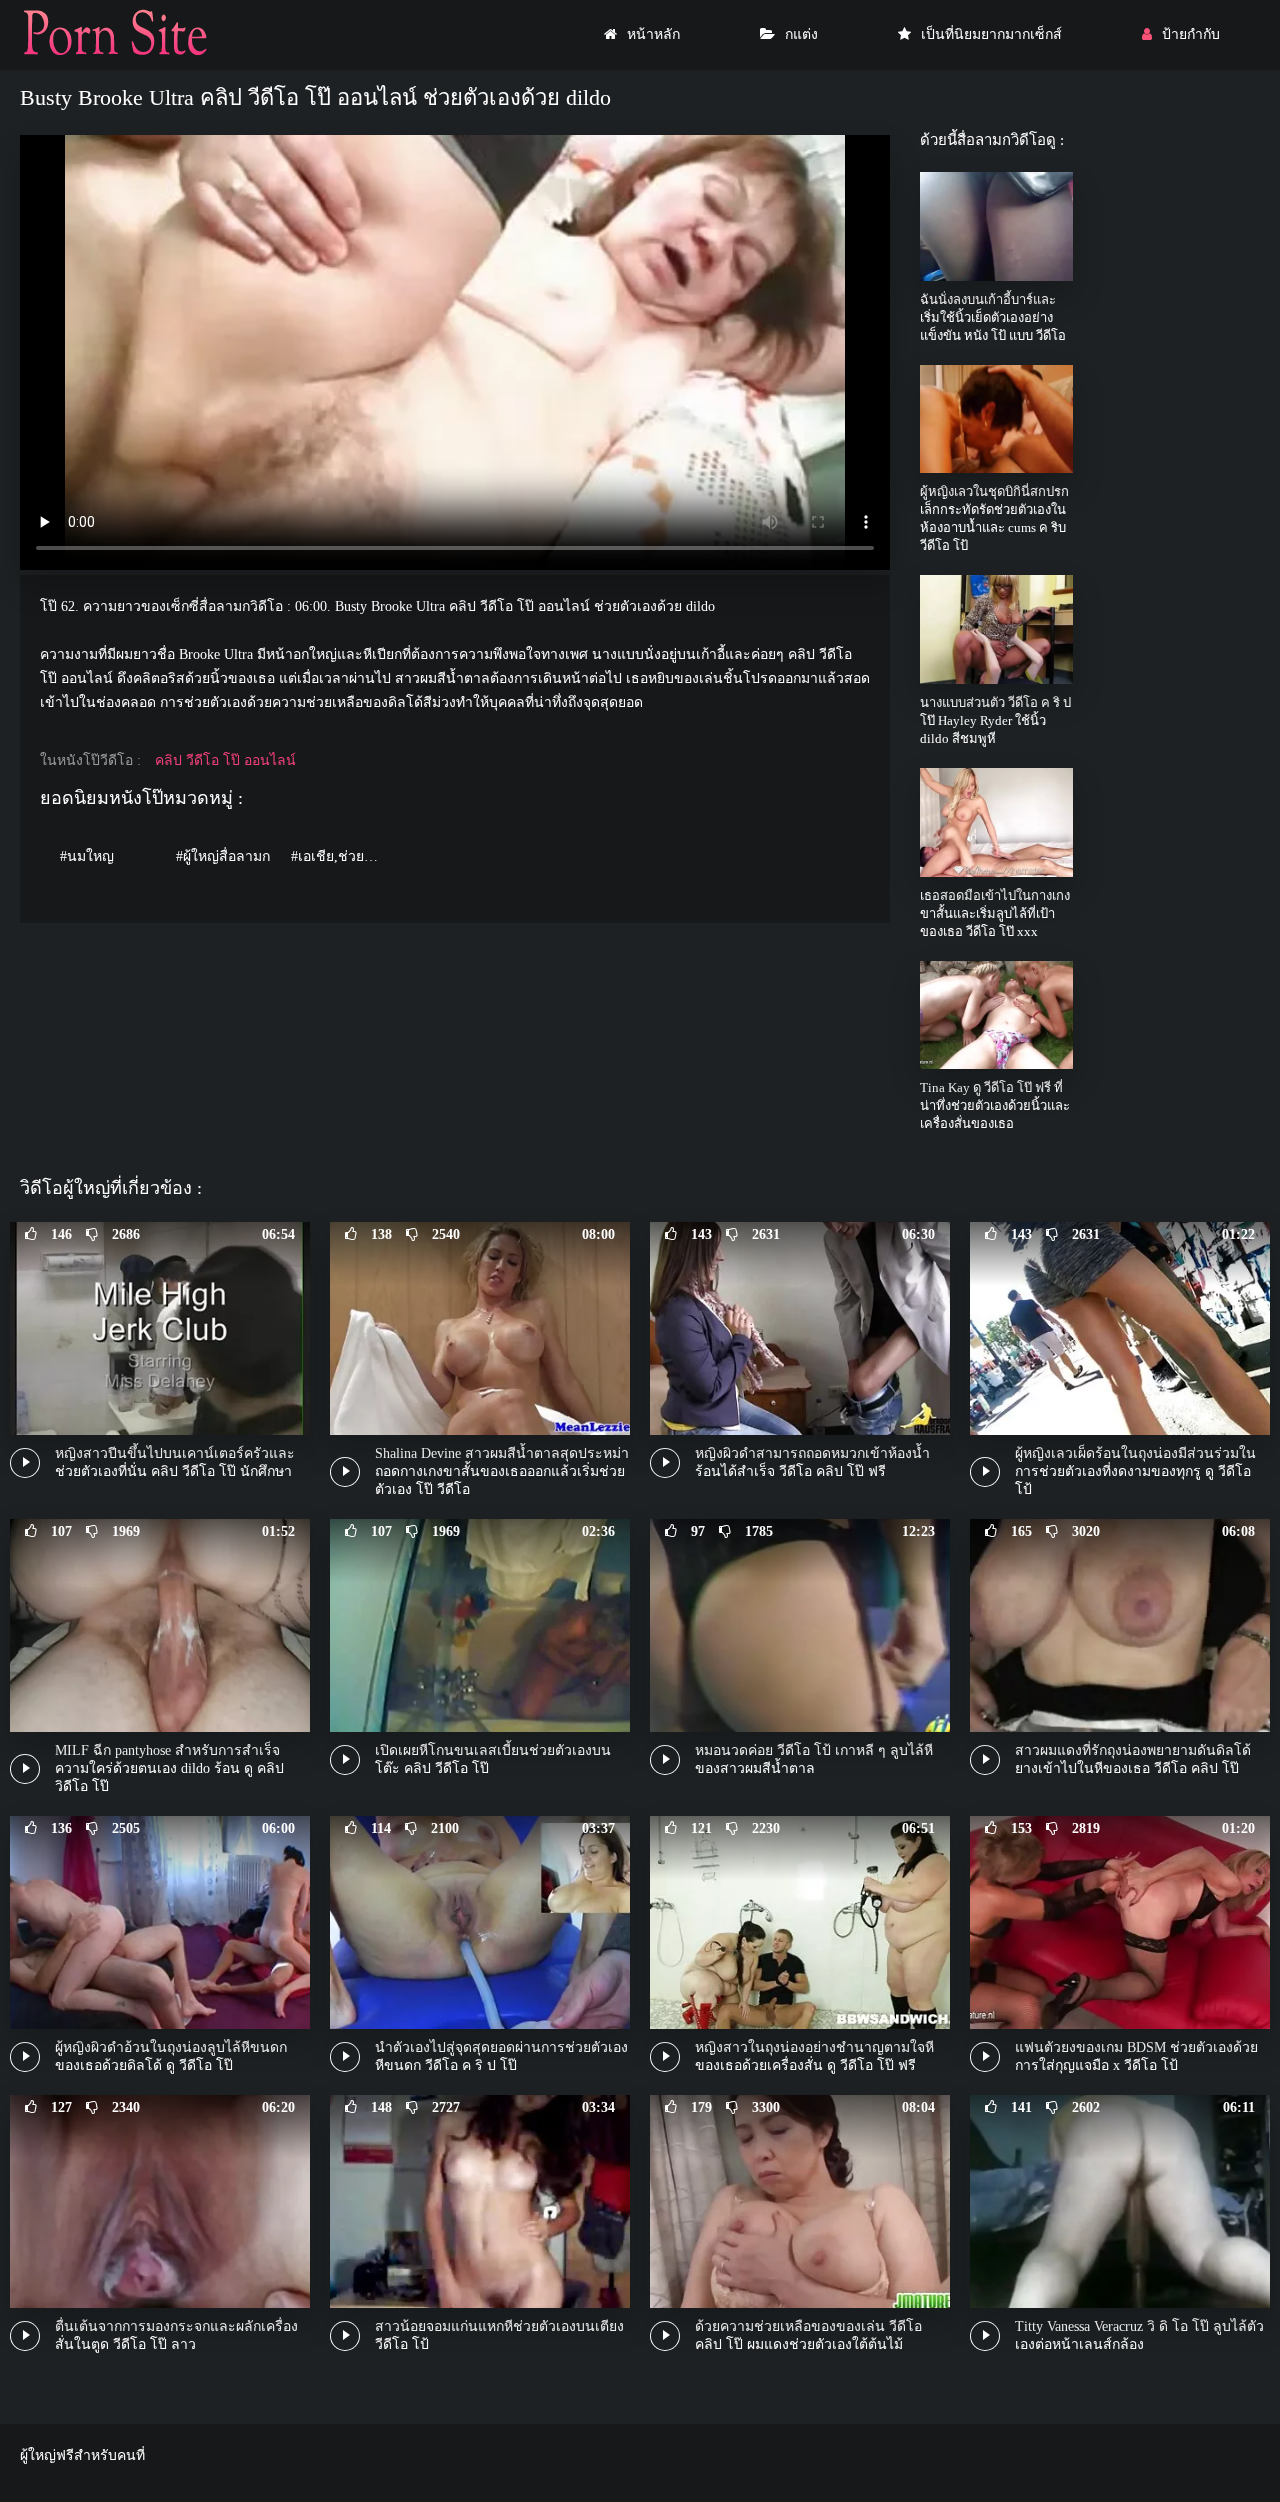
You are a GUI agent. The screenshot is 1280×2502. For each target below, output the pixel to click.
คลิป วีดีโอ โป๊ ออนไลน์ (225, 760)
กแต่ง (801, 34)
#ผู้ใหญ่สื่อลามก (223, 856)
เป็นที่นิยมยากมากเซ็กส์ (991, 34)
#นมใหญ (87, 856)
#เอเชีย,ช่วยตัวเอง (344, 856)
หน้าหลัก (653, 34)
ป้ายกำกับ (1191, 34)
